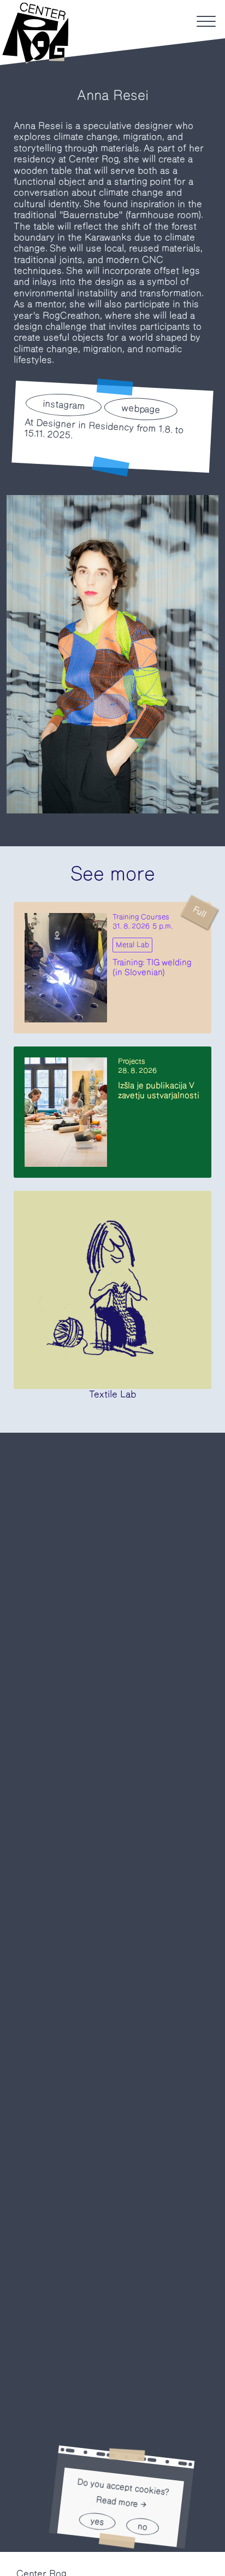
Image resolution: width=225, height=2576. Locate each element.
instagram (64, 404)
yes (97, 2521)
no (143, 2526)
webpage (141, 409)
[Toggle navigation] (206, 21)
